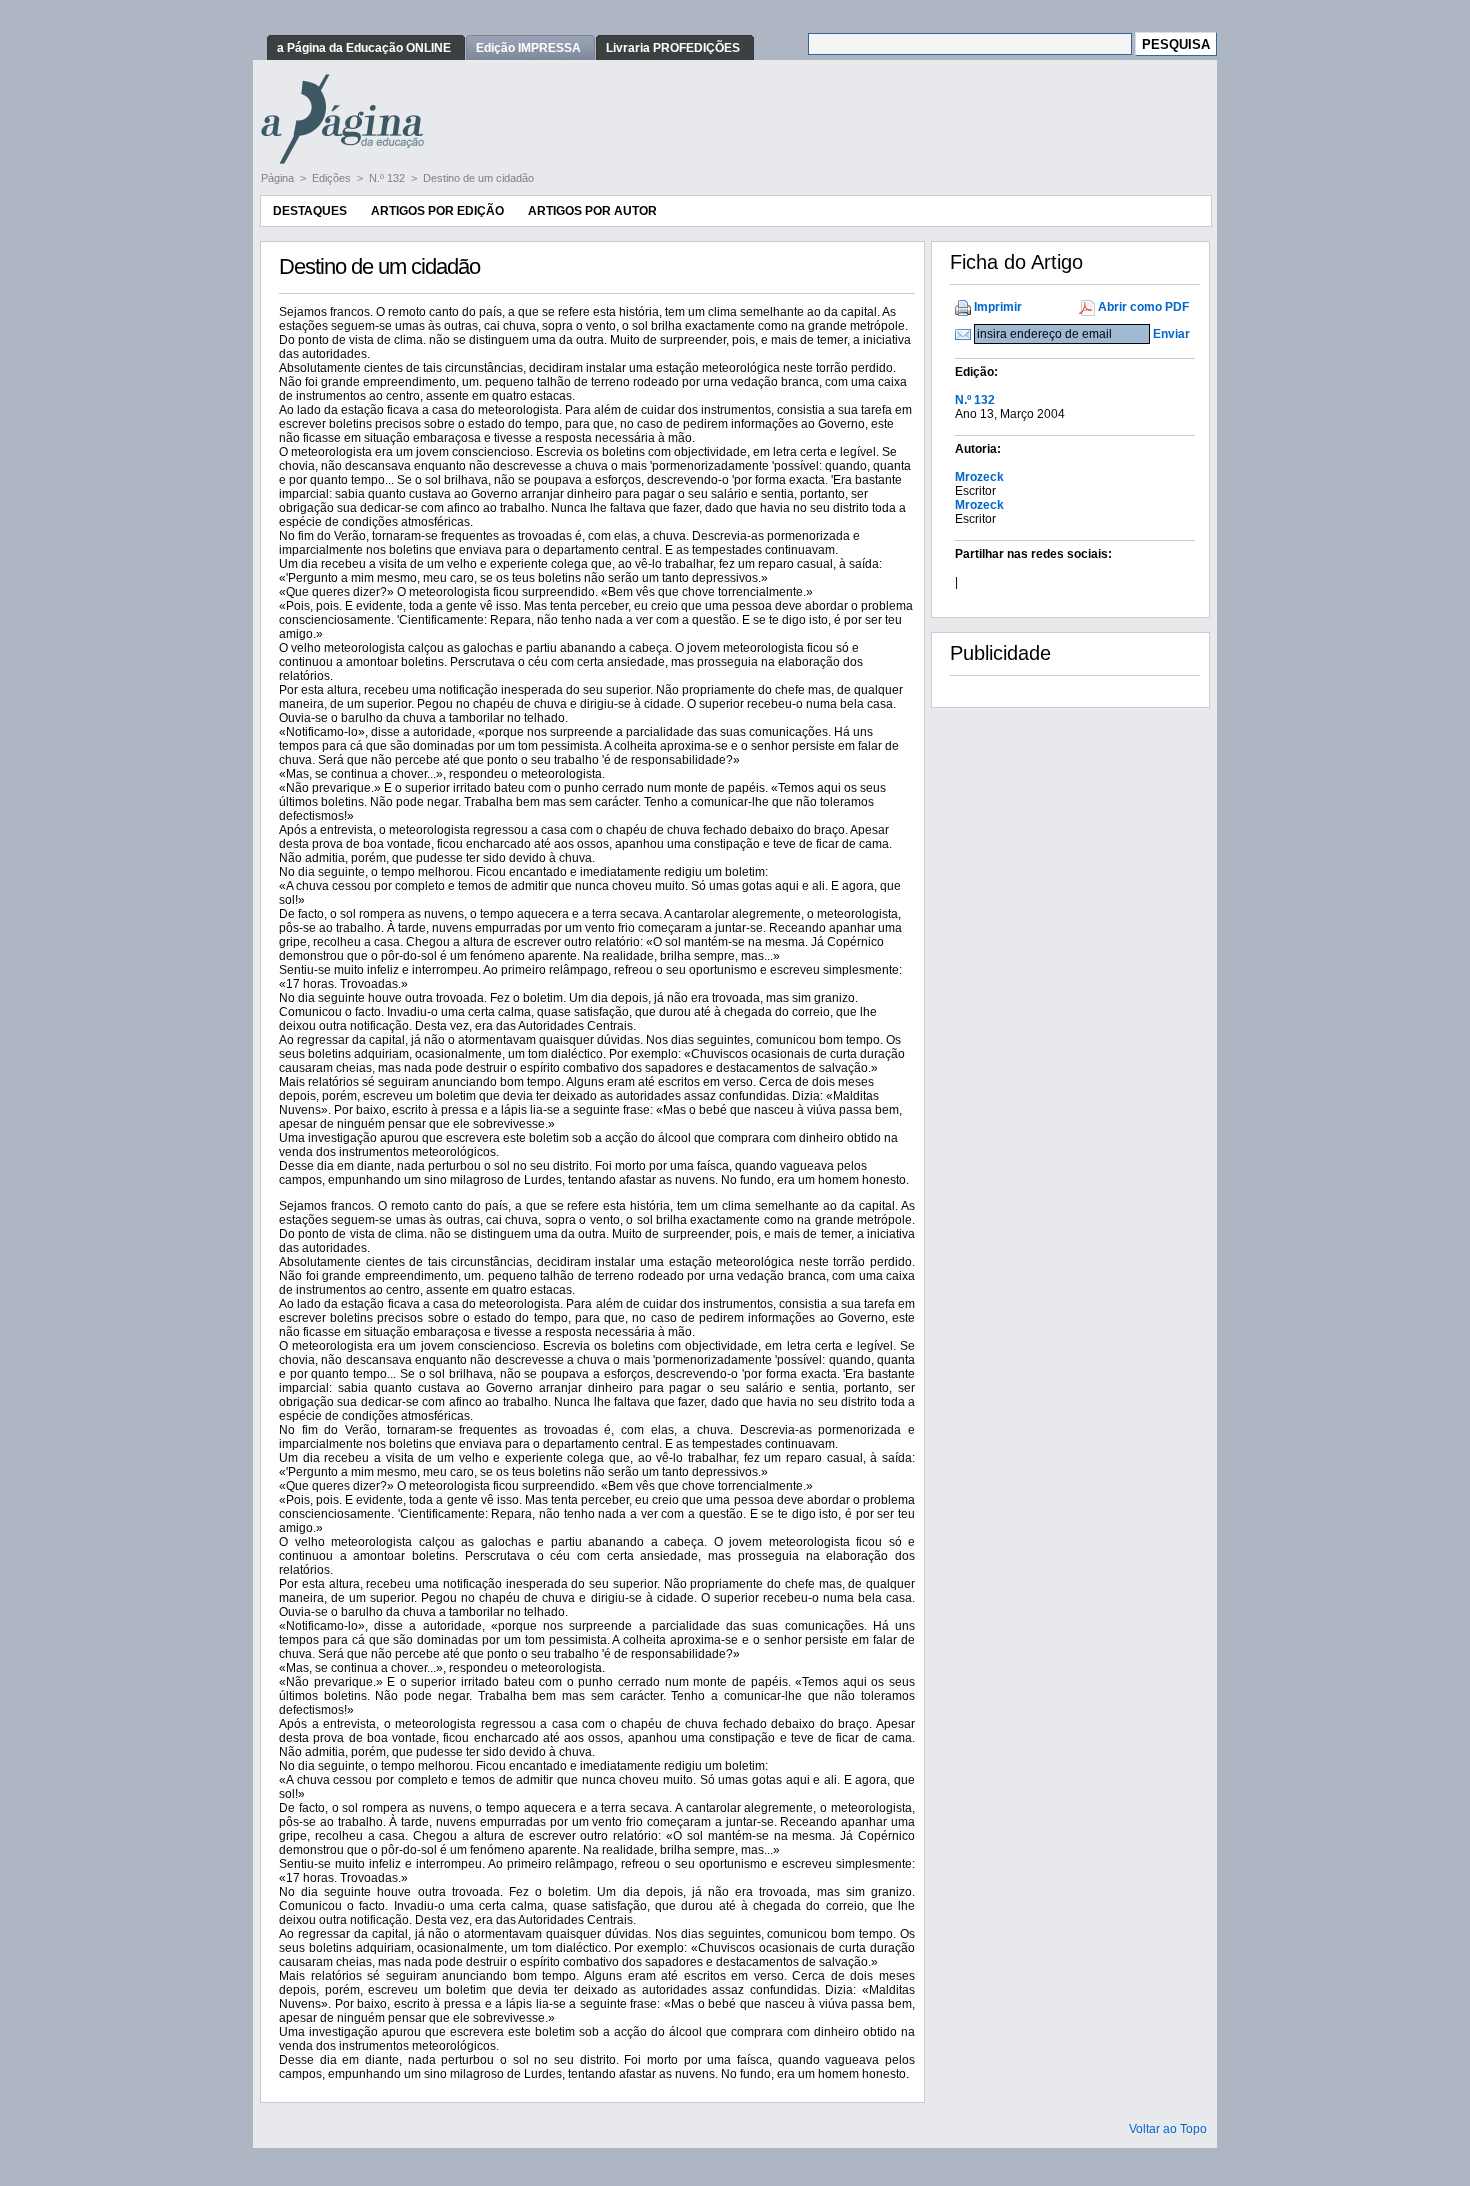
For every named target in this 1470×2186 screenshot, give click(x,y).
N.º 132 (388, 178)
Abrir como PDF (1143, 307)
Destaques (310, 211)
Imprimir (998, 307)
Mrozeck (979, 477)
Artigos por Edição (437, 211)
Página (279, 178)
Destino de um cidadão (478, 178)
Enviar (1171, 334)
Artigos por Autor (592, 211)
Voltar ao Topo (1168, 2129)
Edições (333, 178)
